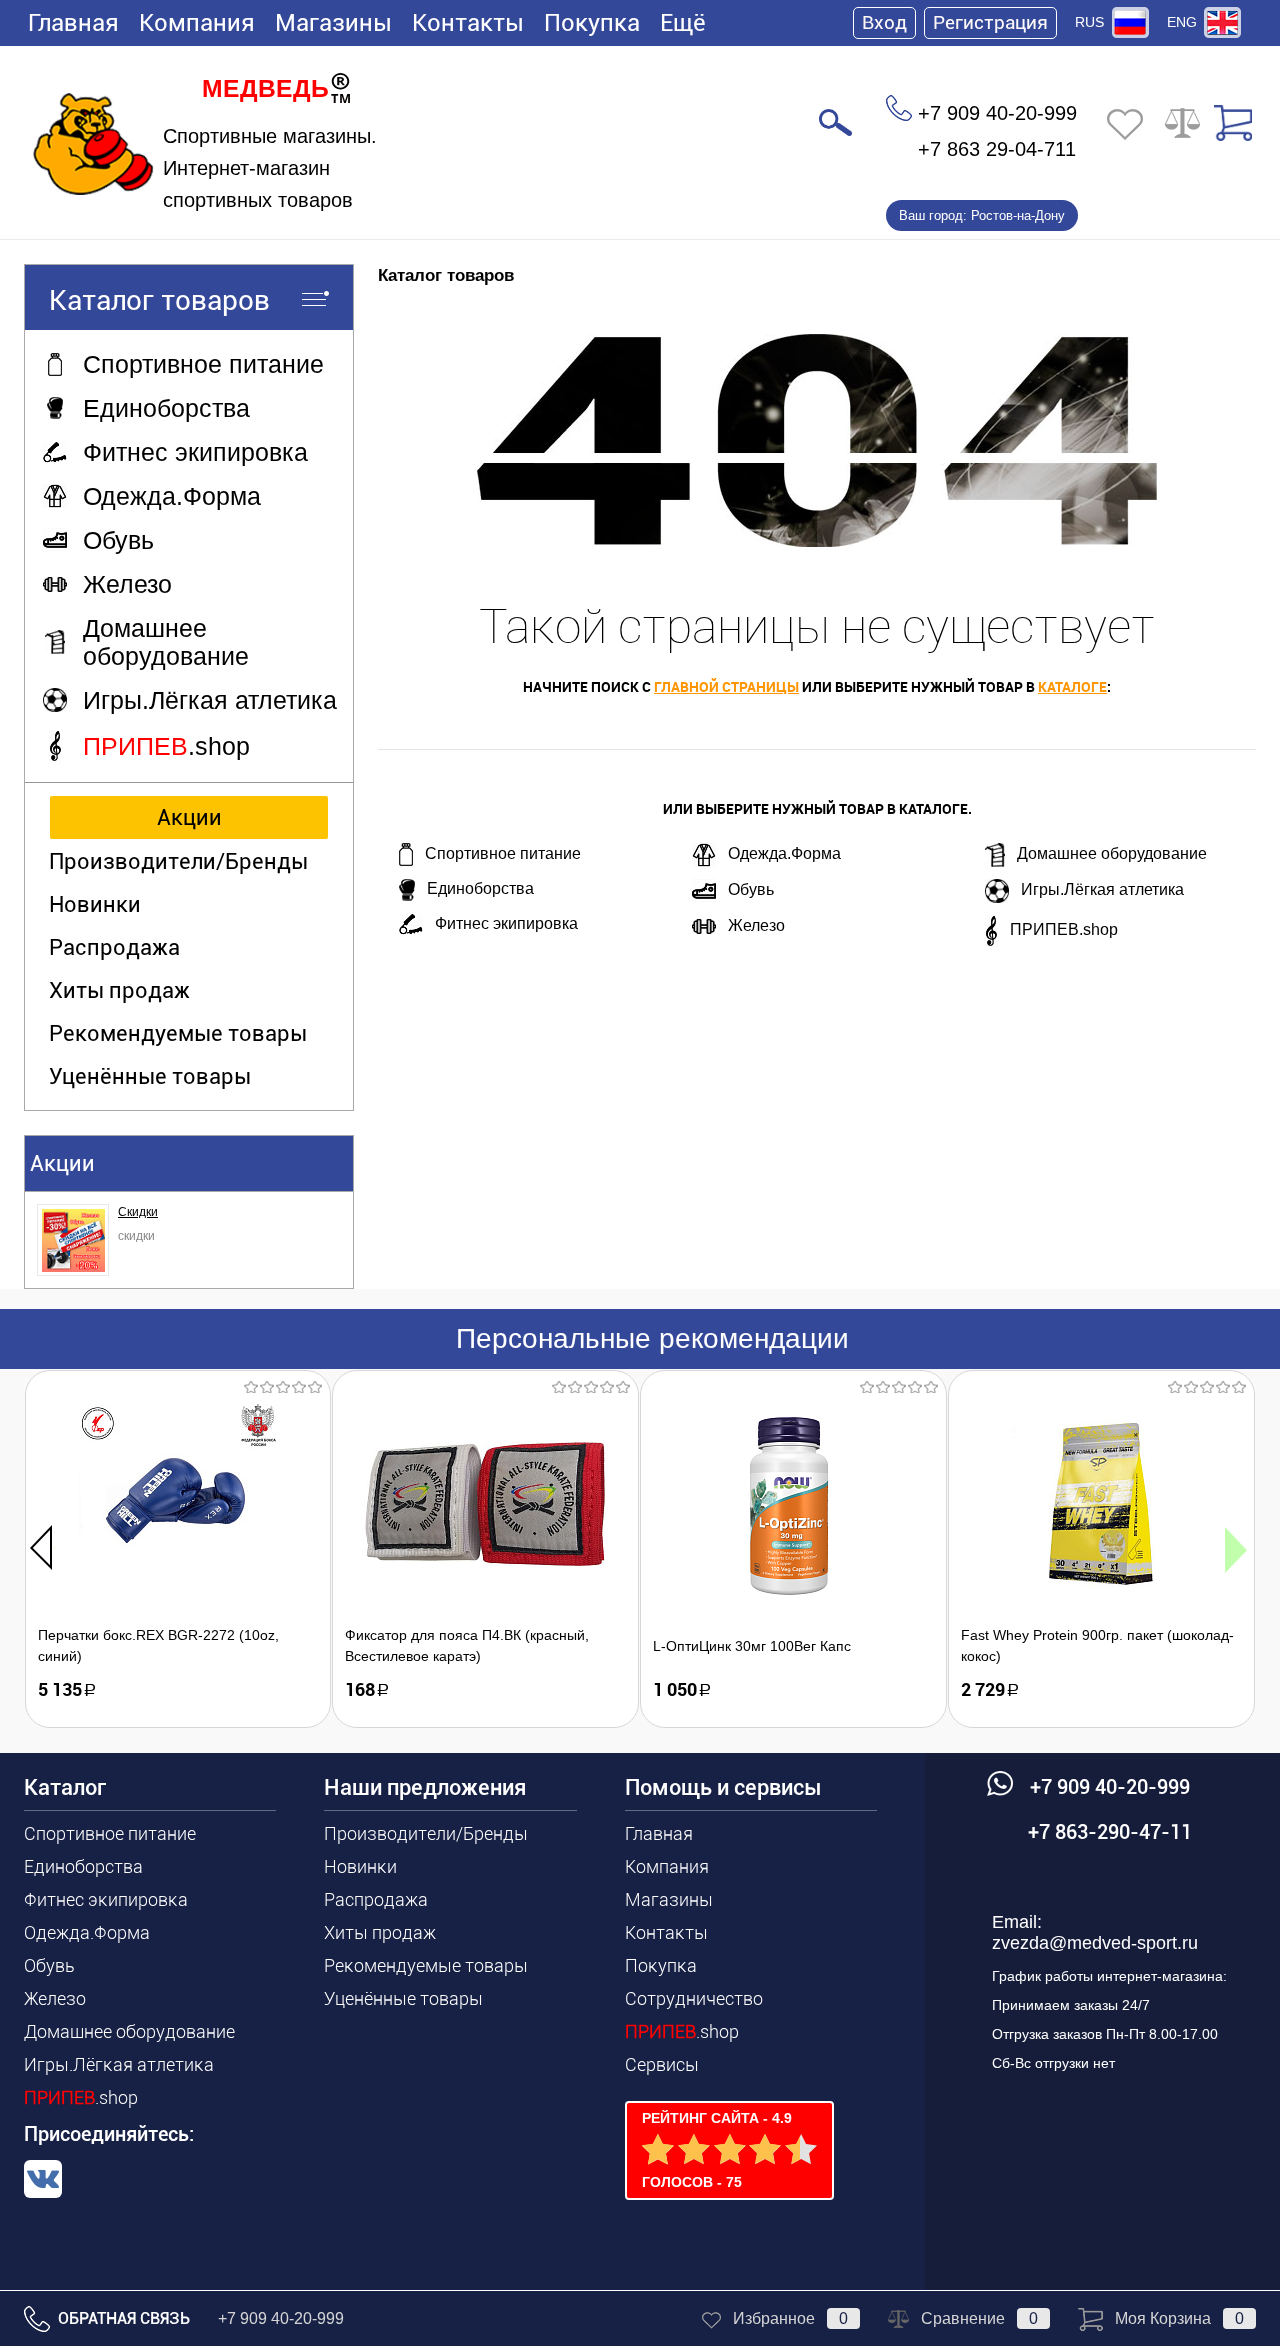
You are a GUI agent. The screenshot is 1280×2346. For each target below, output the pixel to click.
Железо (756, 925)
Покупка (592, 23)
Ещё (683, 23)
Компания (197, 23)
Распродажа (114, 947)
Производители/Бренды (178, 861)
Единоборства (480, 888)
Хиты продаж (119, 990)
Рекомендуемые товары (178, 1033)
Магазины (333, 23)
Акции (189, 817)
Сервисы (662, 2064)
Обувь (751, 889)
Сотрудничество (694, 1998)
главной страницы (726, 686)
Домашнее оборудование (1112, 853)
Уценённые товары (150, 1076)
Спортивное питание (503, 853)
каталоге (1072, 686)
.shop (81, 2097)
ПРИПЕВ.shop (1064, 929)
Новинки (95, 904)
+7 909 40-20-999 (281, 2318)
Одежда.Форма (784, 853)
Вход (884, 22)
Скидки (138, 1212)
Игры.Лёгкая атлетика (1102, 889)
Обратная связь (122, 2318)
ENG (1182, 22)
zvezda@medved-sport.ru (1095, 1943)
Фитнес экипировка (506, 923)
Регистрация (990, 22)
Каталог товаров (159, 300)
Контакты (468, 23)
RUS (1089, 22)
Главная (73, 23)
